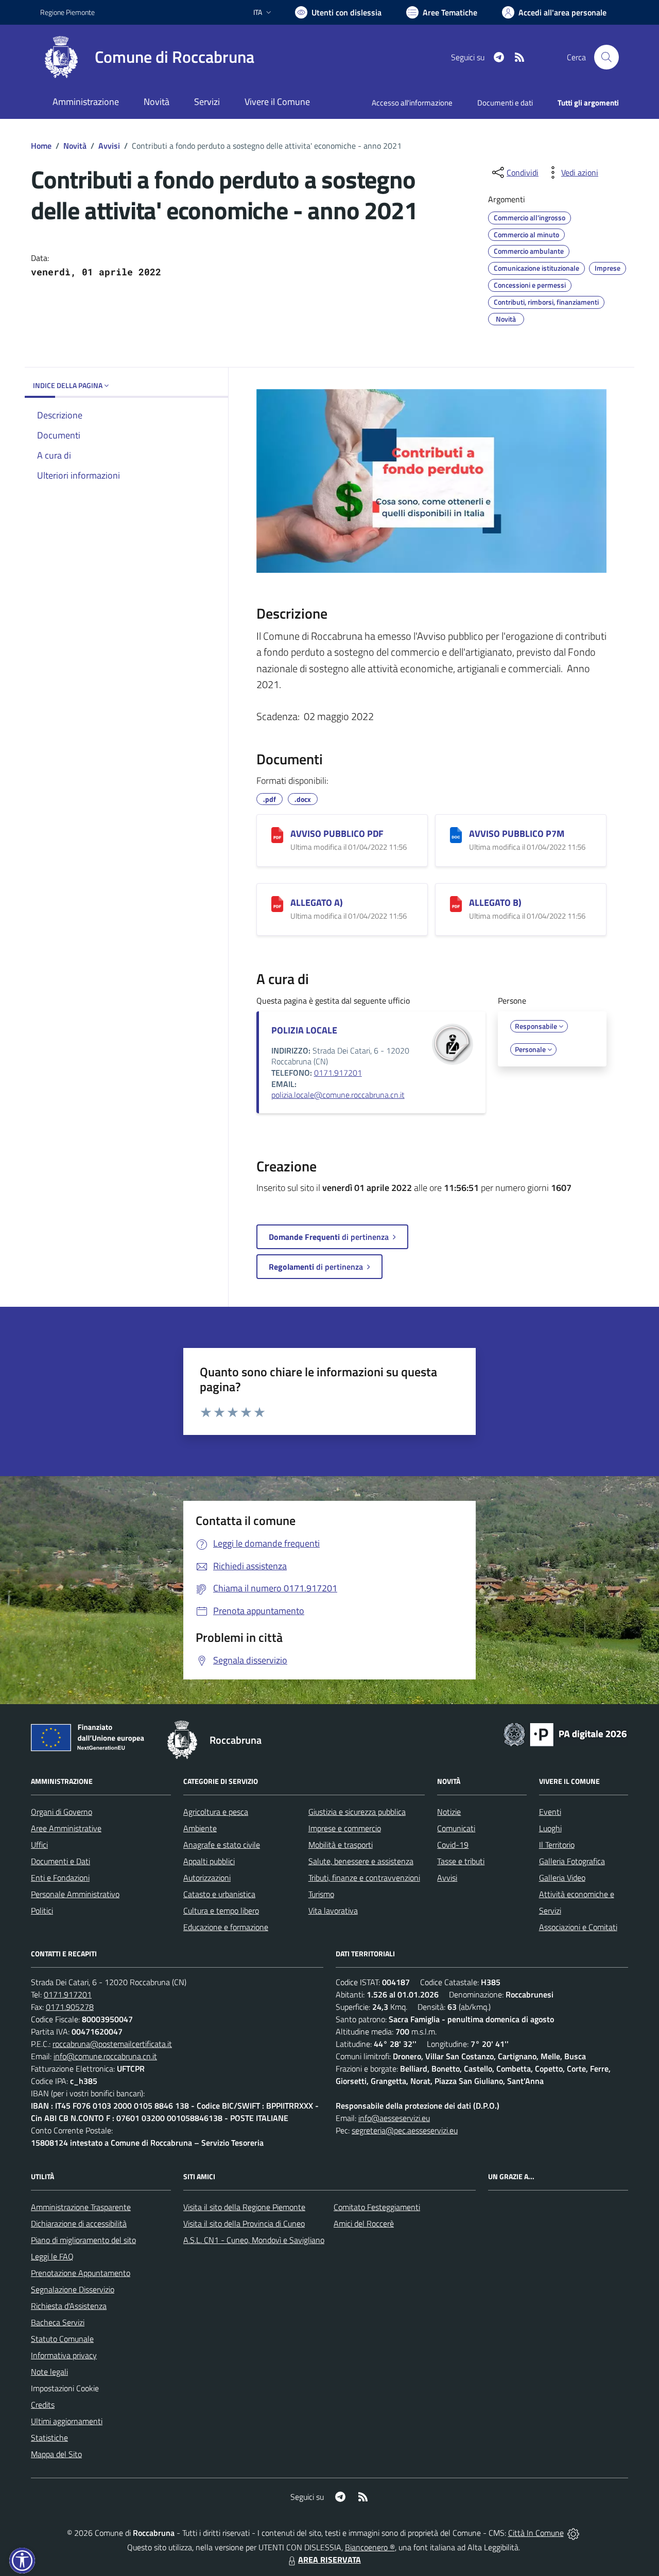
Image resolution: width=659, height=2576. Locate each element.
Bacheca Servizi (58, 2322)
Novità (75, 146)
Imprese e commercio (345, 1828)
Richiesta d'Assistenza (69, 2306)
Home (41, 146)
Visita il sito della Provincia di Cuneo (244, 2223)
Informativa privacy (64, 2355)
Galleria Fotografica (572, 1861)
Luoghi (550, 1828)
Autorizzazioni (207, 1878)
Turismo (321, 1894)
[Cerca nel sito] (606, 57)
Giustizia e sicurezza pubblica (357, 1812)
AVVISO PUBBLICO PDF (337, 834)
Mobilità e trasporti (341, 1845)
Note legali (49, 2372)
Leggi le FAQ (52, 2256)
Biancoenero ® (370, 2547)
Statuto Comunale (62, 2339)
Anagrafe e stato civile (222, 1845)
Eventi (550, 1812)
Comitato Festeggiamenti (377, 2207)
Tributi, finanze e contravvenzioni (364, 1878)
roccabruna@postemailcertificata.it (112, 2044)
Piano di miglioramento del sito (83, 2240)
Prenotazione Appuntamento (81, 2273)
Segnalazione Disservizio (73, 2289)
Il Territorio (557, 1845)
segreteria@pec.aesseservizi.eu (405, 2130)
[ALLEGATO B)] (456, 904)
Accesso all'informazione (412, 103)
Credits (43, 2405)
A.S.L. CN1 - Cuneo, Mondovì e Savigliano (254, 2240)
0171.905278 (70, 2007)
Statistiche (49, 2438)
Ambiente (200, 1828)
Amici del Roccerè (364, 2223)
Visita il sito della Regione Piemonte (244, 2207)
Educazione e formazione (226, 1927)
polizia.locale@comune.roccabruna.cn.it (338, 1095)
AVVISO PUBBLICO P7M (517, 834)
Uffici (39, 1845)
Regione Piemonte (67, 12)
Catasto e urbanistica (219, 1894)
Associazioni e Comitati (578, 1927)
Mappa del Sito (56, 2454)
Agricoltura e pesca (216, 1812)
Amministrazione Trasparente (81, 2207)
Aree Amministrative (66, 1828)
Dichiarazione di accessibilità (79, 2223)
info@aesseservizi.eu (394, 2118)
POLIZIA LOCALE (304, 1030)
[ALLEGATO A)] (277, 904)
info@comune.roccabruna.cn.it (105, 2056)
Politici (42, 1911)
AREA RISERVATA (329, 2560)
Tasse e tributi (461, 1861)
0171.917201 (338, 1073)
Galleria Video (562, 1878)
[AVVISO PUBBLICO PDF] (277, 835)
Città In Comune (536, 2533)
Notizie (449, 1812)
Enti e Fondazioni (60, 1878)
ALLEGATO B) (495, 903)
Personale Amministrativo (75, 1894)
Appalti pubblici (209, 1861)
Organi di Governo (62, 1812)
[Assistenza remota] (573, 2533)
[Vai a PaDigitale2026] (565, 1733)
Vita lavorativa (333, 1911)
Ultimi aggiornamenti (67, 2421)
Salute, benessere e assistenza (361, 1861)
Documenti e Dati (60, 1861)
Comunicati (456, 1828)
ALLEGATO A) (317, 903)
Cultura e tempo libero (221, 1911)
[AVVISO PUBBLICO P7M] (456, 835)
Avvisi (109, 146)
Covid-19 (453, 1845)
